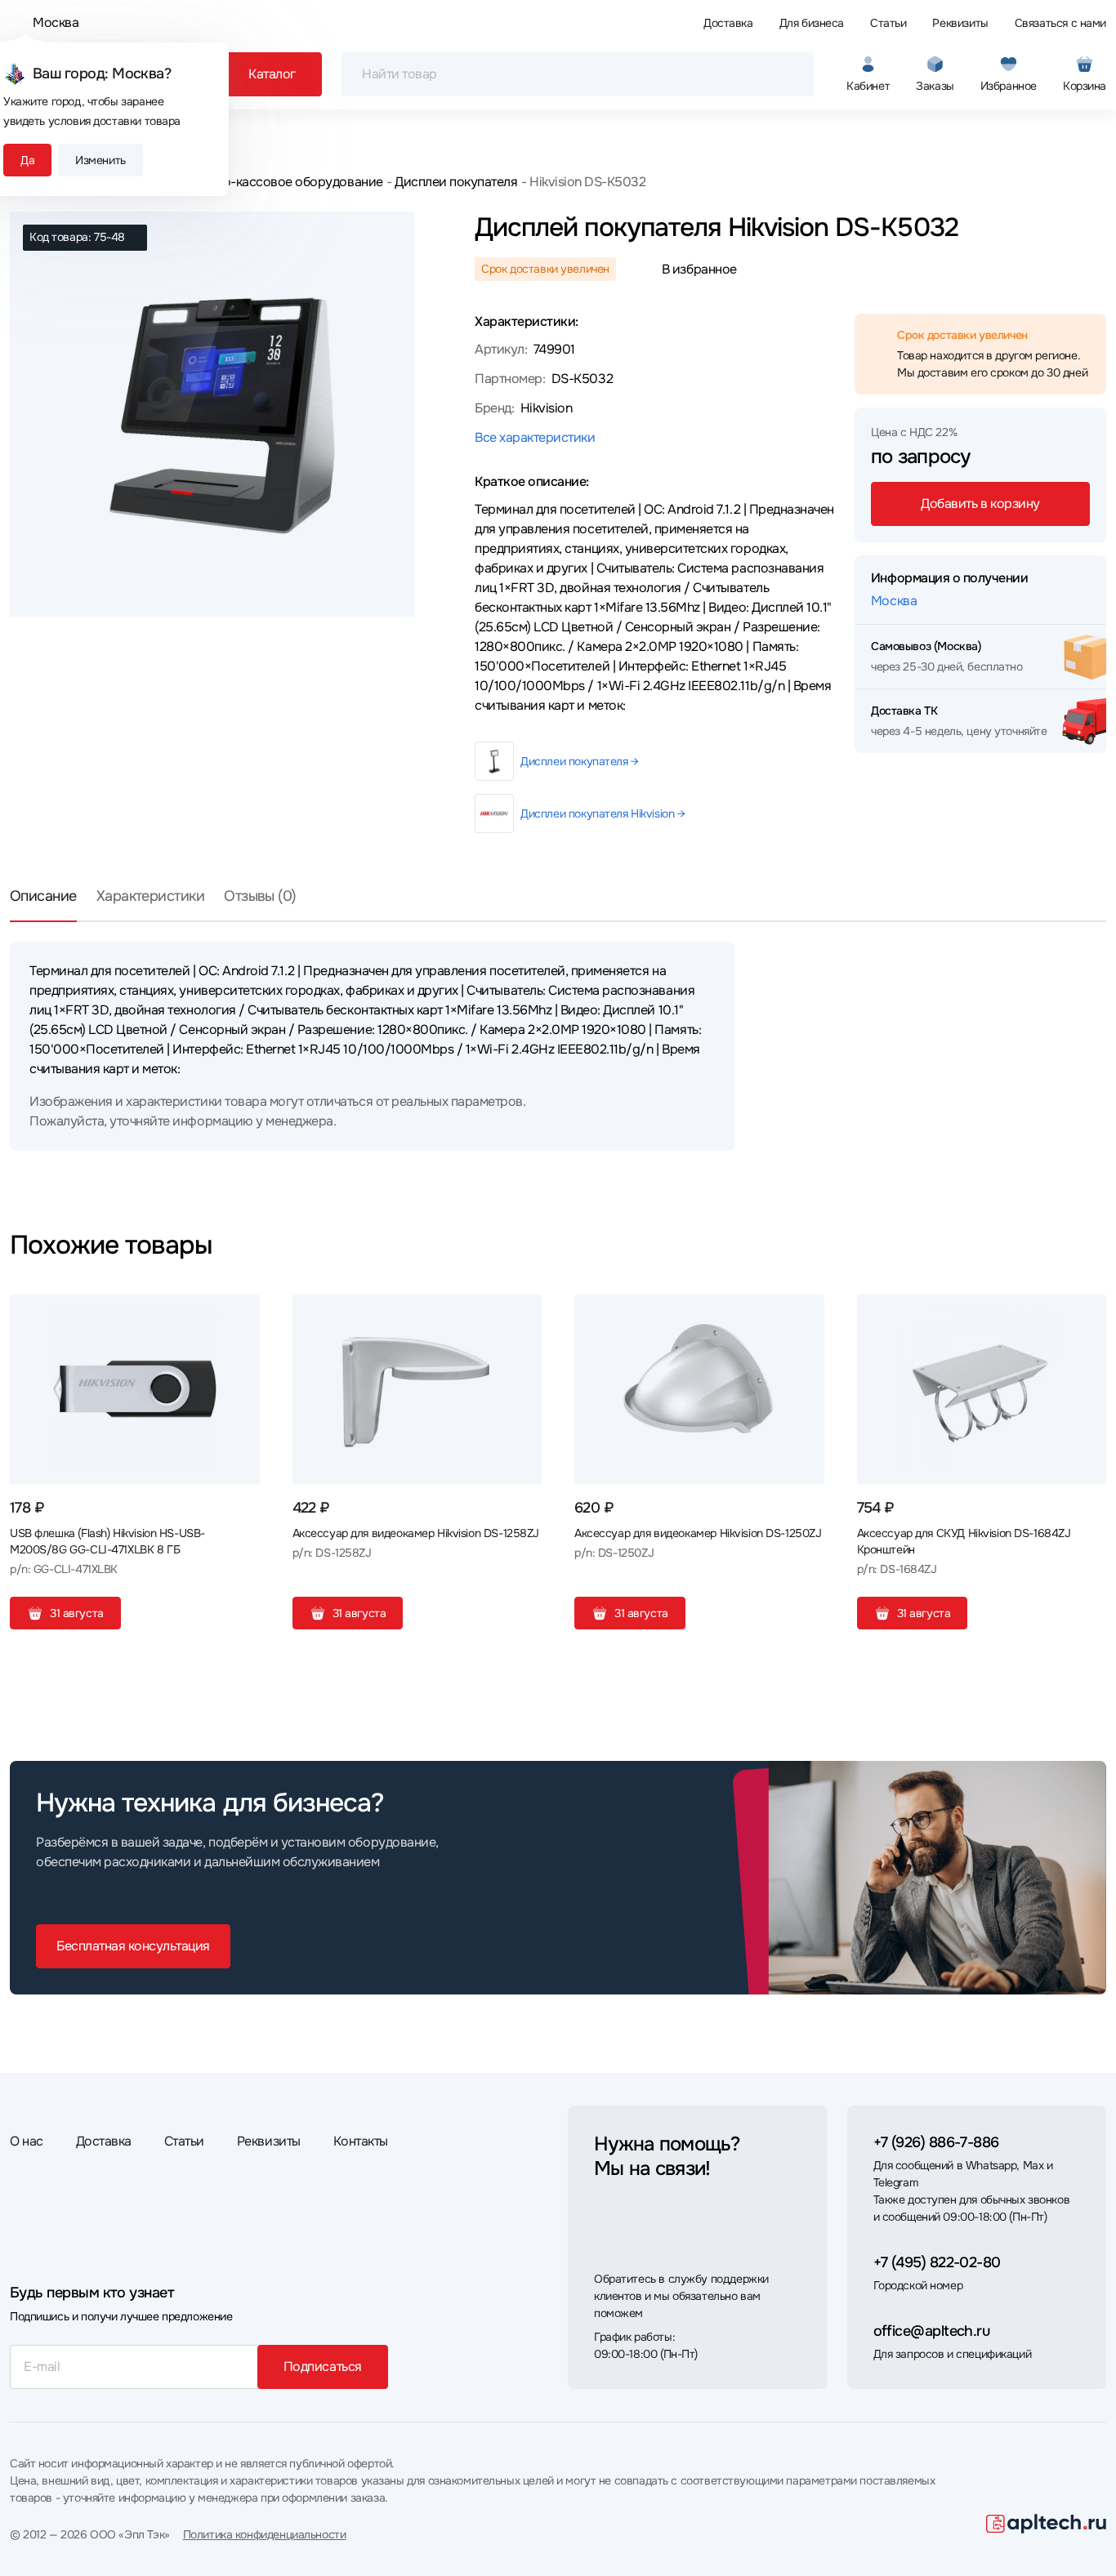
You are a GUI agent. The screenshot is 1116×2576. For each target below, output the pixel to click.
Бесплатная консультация (133, 1946)
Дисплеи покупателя (456, 182)
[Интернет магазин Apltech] (1046, 2524)
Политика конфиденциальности (265, 2534)
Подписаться (323, 2367)
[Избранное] (241, 1313)
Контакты (361, 2141)
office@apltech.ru (932, 2331)
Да (27, 160)
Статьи (888, 23)
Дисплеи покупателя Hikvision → (603, 813)
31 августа (77, 1613)
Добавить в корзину (980, 504)
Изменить (100, 160)
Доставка (728, 23)
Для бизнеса (812, 23)
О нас (27, 2141)
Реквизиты (960, 23)
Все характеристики (535, 437)
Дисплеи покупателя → (580, 761)
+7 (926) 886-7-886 (936, 2142)
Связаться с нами (1060, 23)
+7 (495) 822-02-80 (937, 2262)
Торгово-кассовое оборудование (282, 182)
